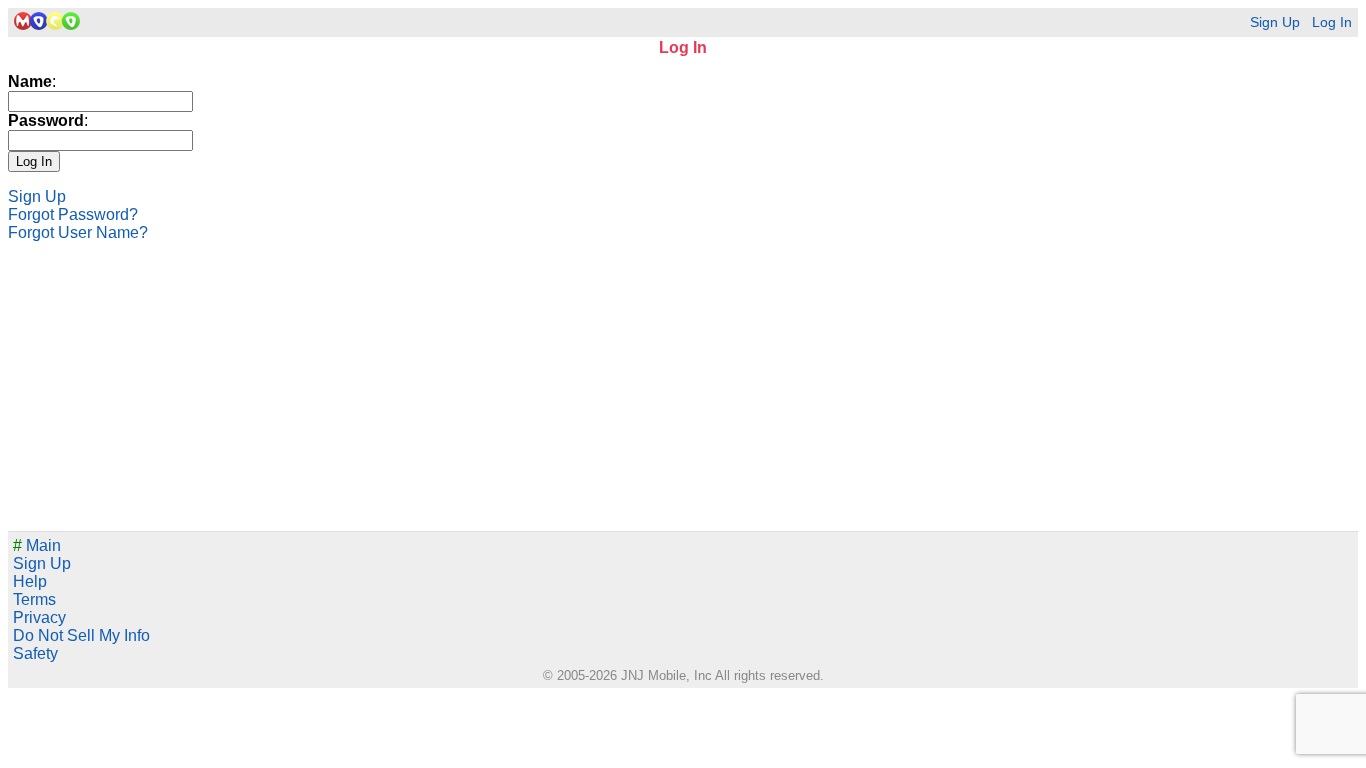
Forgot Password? (73, 214)
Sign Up (1275, 22)
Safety (35, 653)
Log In (1332, 22)
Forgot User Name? (78, 232)
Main (37, 545)
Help (30, 581)
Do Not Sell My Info (81, 635)
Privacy (39, 617)
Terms (34, 599)
